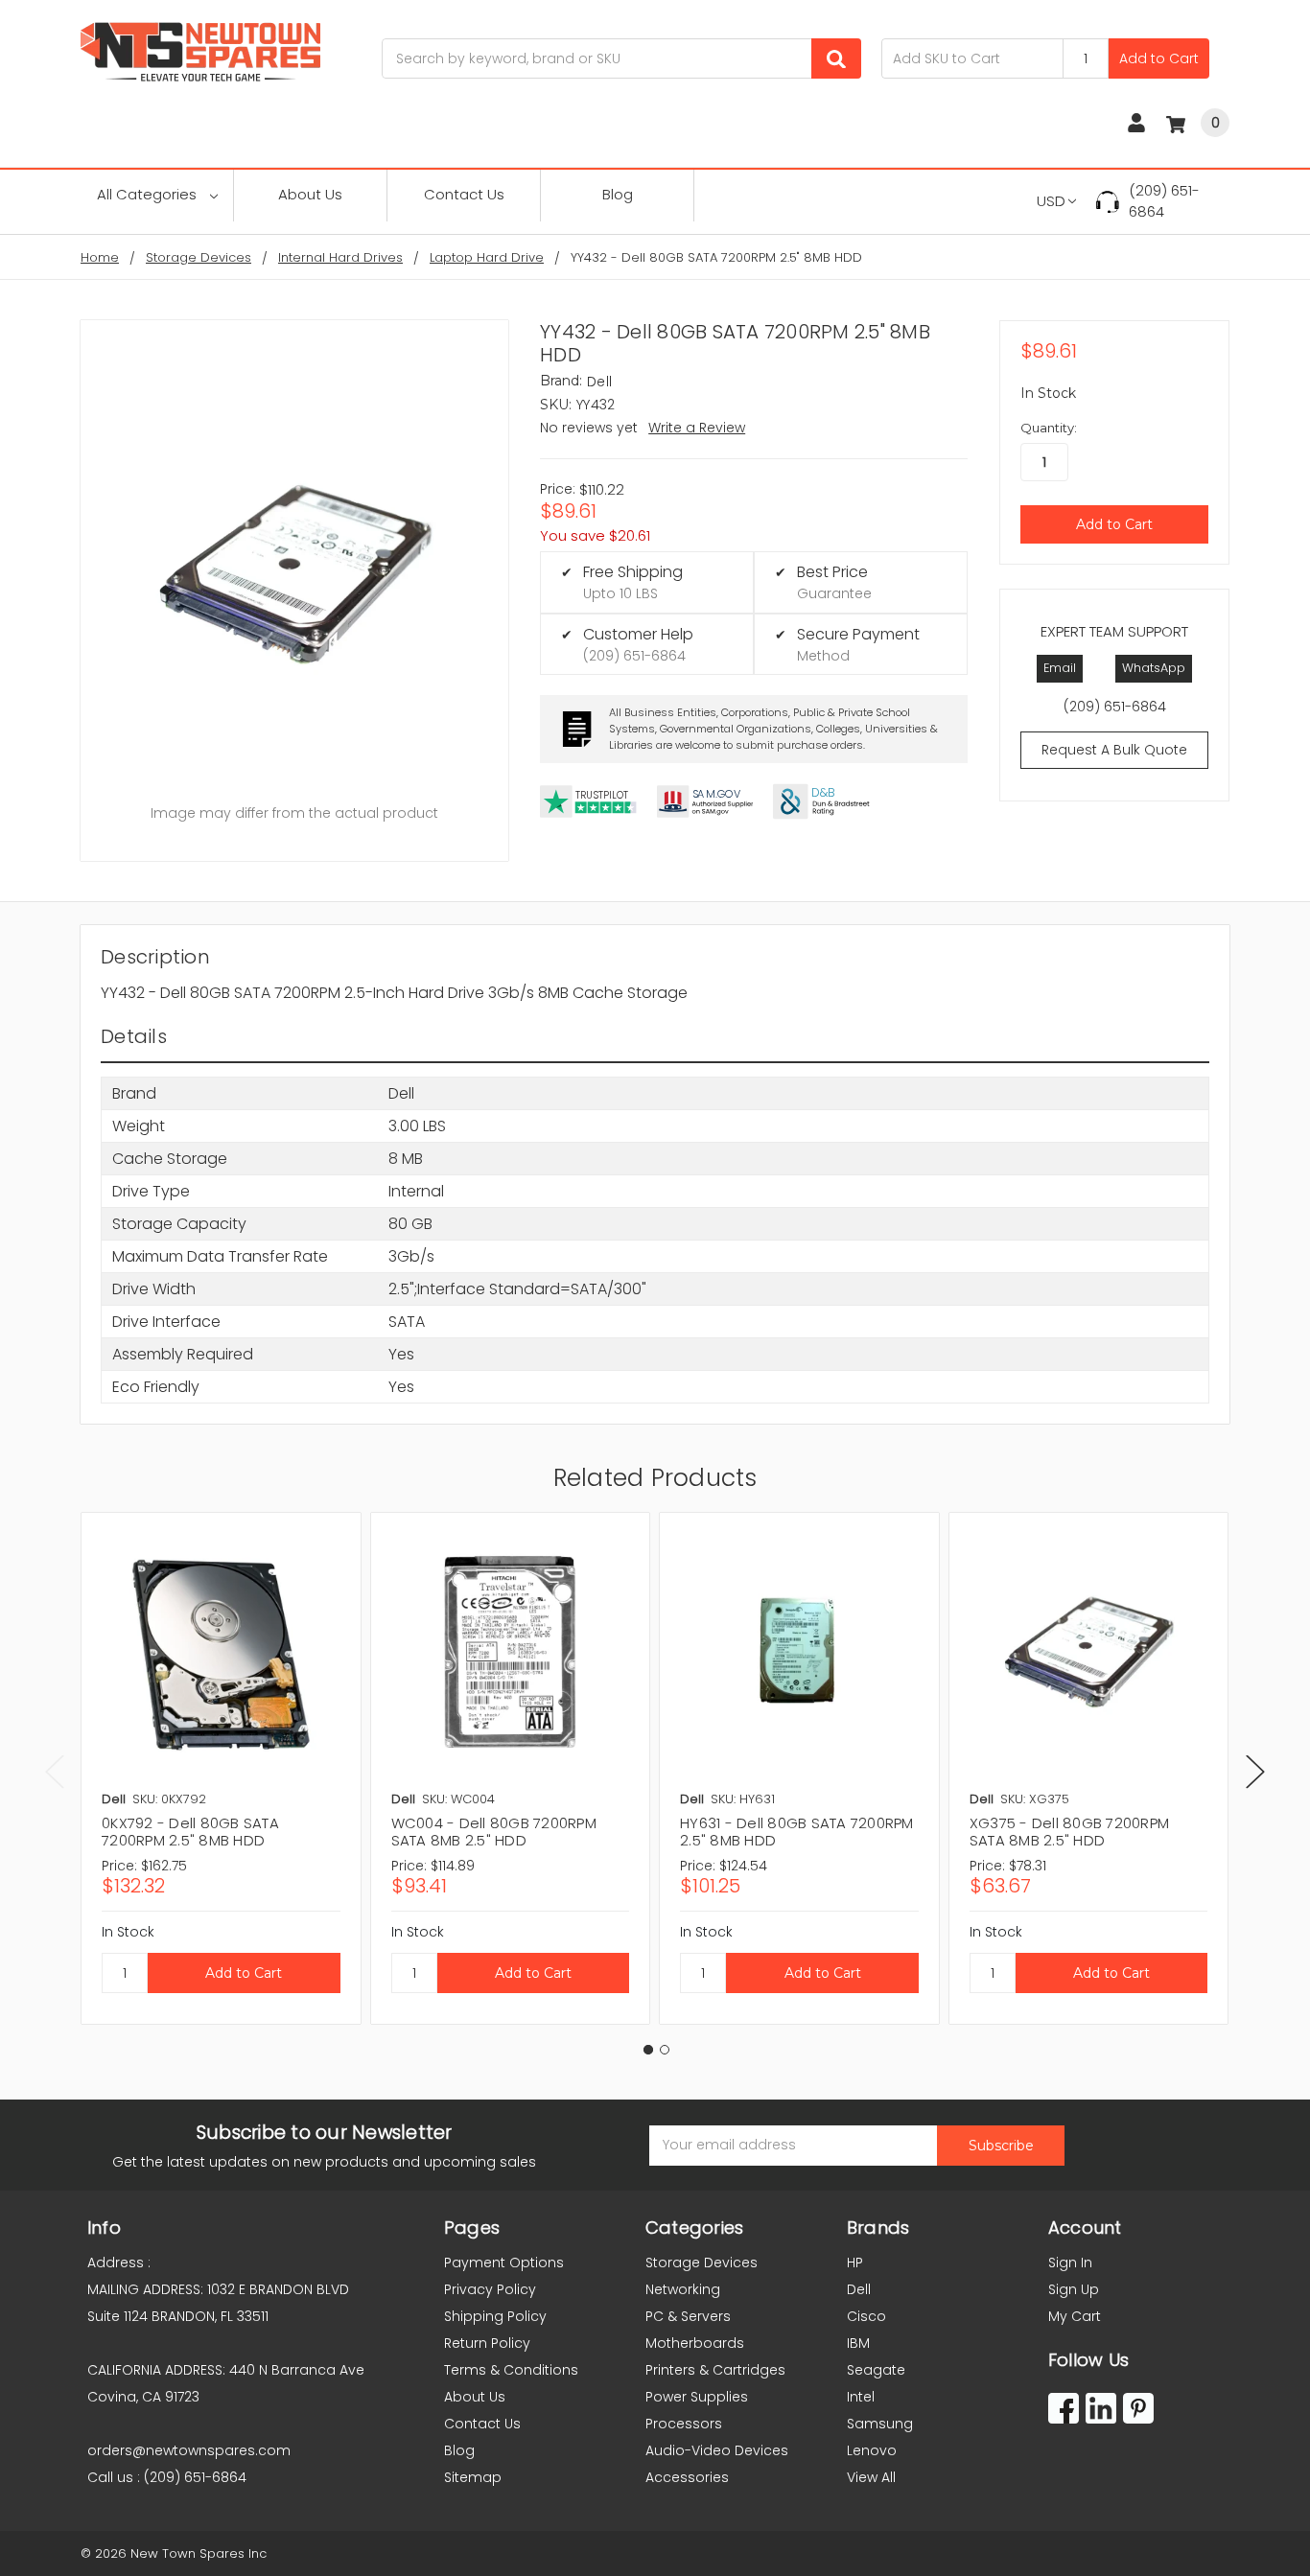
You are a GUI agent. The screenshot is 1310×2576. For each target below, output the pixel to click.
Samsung (880, 2424)
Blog (618, 194)
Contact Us (464, 194)
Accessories (687, 2477)
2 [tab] (665, 2050)
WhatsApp (1154, 668)
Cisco (866, 2316)
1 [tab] (648, 2050)
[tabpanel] (221, 1768)
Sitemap (473, 2477)
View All (871, 2477)
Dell (859, 2289)
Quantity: (1049, 428)
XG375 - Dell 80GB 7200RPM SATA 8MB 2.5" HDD (1069, 1832)
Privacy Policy (490, 2289)
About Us (310, 194)
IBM (858, 2343)
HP (855, 2263)
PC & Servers (688, 2316)
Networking (683, 2289)
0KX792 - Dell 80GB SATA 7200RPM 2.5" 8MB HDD (190, 1832)
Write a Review (697, 428)
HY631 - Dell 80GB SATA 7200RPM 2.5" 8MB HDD (797, 1832)
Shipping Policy (495, 2316)
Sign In (1070, 2263)
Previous (55, 1772)
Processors (684, 2424)
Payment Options (504, 2263)
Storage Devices (702, 2263)
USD (1051, 201)
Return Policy (487, 2343)
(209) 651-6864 (1164, 201)
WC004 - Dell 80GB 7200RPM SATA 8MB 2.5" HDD (494, 1832)
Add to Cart (1159, 58)
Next (1255, 1772)
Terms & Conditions (511, 2370)
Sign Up (1074, 2289)
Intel (861, 2397)
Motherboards (695, 2343)
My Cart (1075, 2316)
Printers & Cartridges (715, 2370)
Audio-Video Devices (717, 2450)
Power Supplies (697, 2397)
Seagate (876, 2370)
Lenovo (872, 2450)
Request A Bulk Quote (1114, 750)
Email (1060, 668)
